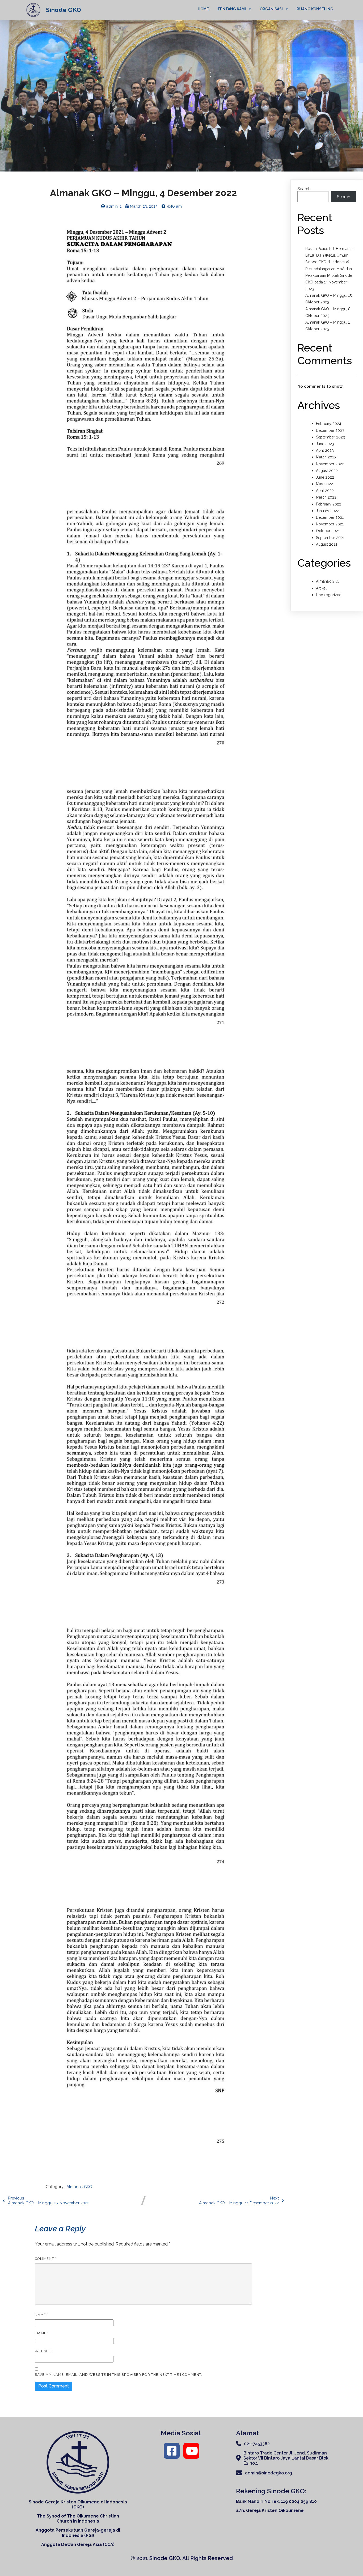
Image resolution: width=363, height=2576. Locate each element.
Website (43, 2351)
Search (304, 189)
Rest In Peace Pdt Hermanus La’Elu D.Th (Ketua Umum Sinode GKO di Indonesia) (329, 255)
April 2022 (325, 491)
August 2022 (327, 471)
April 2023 (325, 450)
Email (42, 2333)
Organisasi (271, 9)
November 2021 (330, 524)
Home (203, 9)
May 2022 (324, 484)
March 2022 (326, 497)
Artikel (321, 588)
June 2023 (325, 444)
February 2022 (329, 504)
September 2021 (330, 538)
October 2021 (328, 531)
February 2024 (329, 424)
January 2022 (328, 511)
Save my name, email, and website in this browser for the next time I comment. (119, 2375)
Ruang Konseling (315, 9)
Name (42, 2315)
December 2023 (330, 430)
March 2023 (326, 457)
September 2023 (330, 437)
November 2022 (330, 464)
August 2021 (327, 544)
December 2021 (330, 517)
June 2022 (325, 477)
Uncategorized (329, 595)
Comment (46, 2259)
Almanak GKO (79, 2187)
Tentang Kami (232, 9)
